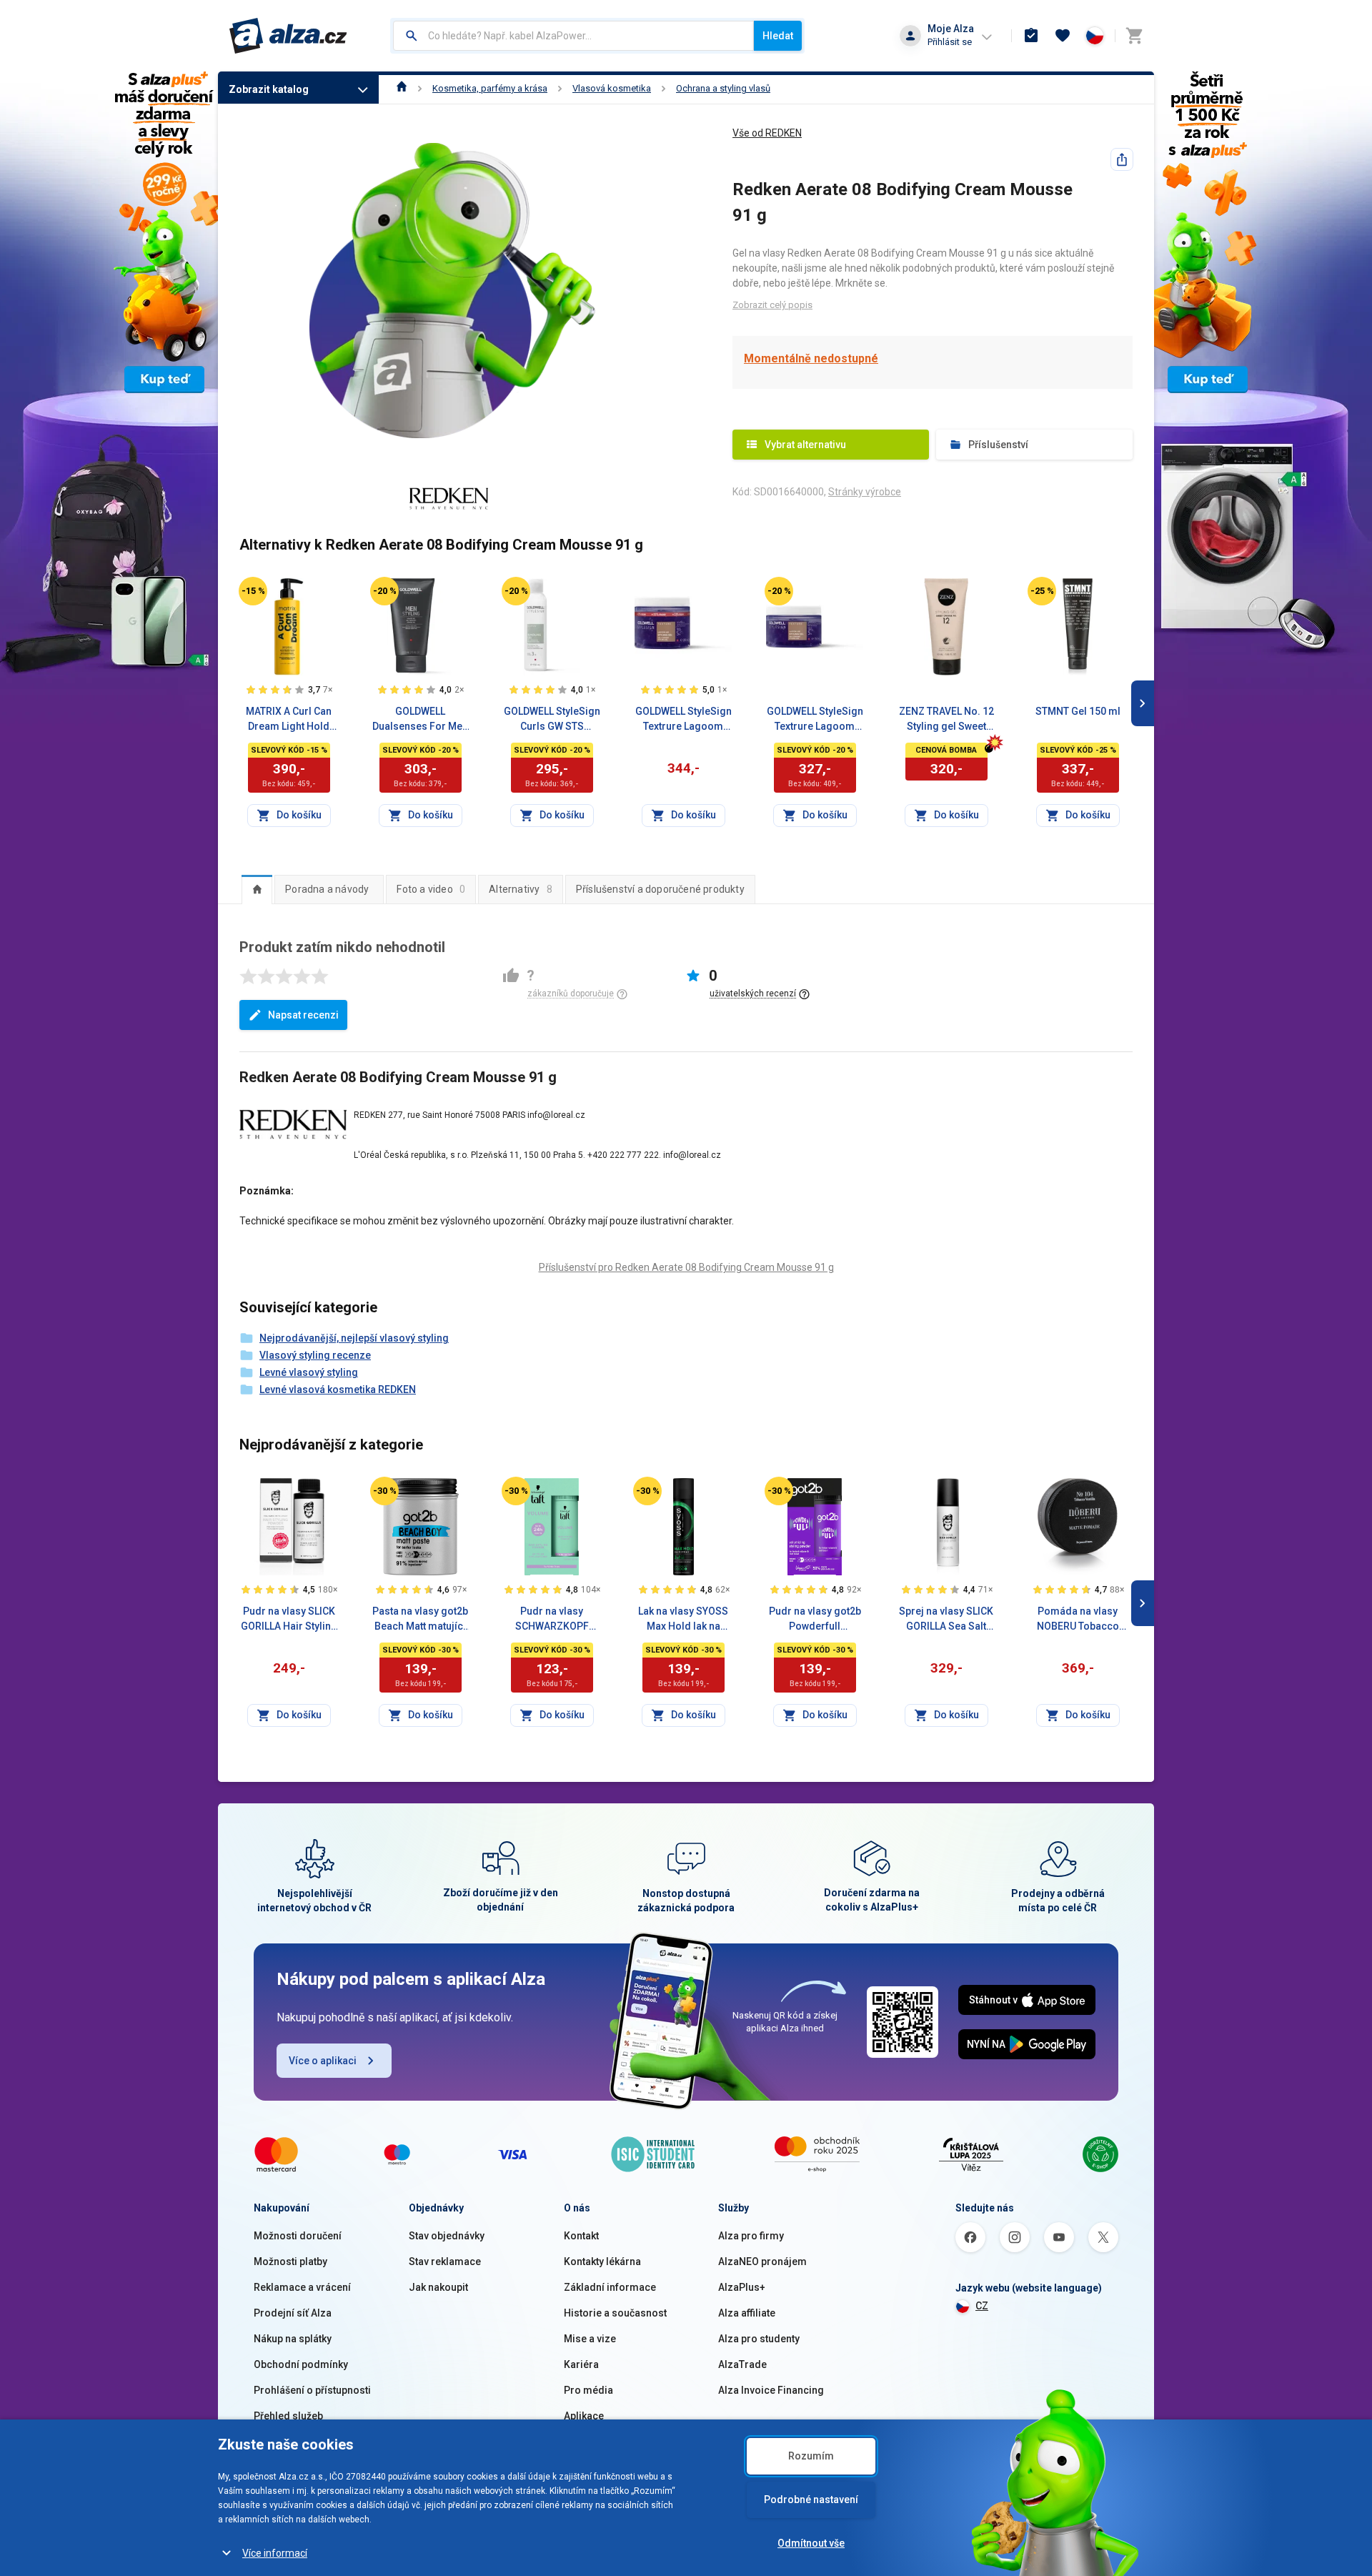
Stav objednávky (447, 2236)
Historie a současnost (615, 2313)
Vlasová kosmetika (612, 88)
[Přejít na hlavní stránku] (288, 36)
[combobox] (573, 36)
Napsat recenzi (303, 1015)
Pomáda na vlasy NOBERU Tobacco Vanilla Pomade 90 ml (1078, 1620)
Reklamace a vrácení (302, 2287)
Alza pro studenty (759, 2339)
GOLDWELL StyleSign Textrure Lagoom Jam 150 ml (815, 720)
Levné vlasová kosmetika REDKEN (338, 1389)
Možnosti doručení (298, 2236)
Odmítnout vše (811, 2543)
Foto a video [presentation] (431, 889)
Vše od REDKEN (767, 133)
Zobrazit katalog (269, 89)
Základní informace (610, 2287)
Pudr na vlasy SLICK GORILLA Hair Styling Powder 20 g (289, 1620)
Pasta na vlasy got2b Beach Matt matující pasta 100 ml (420, 1620)
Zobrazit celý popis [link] (772, 305)
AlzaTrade (742, 2364)
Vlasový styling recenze (315, 1355)
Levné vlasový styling (309, 1372)
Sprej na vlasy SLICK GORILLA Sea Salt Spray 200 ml (946, 1620)
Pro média (588, 2390)
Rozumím (811, 2456)
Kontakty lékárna (602, 2262)
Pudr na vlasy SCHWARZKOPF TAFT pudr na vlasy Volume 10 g (552, 1620)
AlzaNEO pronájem (762, 2262)
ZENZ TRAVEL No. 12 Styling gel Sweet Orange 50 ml (946, 720)
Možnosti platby (290, 2262)
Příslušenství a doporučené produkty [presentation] (660, 889)
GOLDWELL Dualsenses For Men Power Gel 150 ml (420, 720)
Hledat (778, 36)
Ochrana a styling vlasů (723, 88)
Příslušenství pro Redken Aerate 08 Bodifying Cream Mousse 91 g (686, 1267)
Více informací (275, 2553)
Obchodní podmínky (301, 2364)
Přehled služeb (288, 2416)
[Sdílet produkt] (1122, 159)
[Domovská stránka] (402, 88)
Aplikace (584, 2416)
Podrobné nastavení (811, 2500)
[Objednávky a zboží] (1031, 36)
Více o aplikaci (323, 2061)
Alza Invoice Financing (771, 2390)
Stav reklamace (445, 2262)
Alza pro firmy (751, 2236)
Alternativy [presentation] (521, 889)
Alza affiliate (747, 2313)
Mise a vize (590, 2339)
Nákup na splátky (293, 2339)
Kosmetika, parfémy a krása (490, 88)
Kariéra (581, 2364)
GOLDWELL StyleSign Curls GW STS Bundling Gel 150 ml (552, 720)
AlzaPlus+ (742, 2287)
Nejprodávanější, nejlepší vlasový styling (354, 1338)
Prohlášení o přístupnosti (312, 2390)
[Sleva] (253, 591)
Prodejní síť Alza (293, 2313)
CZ (982, 2306)
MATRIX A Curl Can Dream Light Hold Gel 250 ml (289, 720)
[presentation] (257, 889)
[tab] (257, 889)
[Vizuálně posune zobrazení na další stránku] (1143, 703)
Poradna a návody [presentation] (327, 889)
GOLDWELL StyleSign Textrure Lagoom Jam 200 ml (683, 720)
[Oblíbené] (1063, 36)
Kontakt (581, 2236)
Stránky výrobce (865, 492)
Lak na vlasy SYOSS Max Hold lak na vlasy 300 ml (683, 1620)
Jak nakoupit (438, 2287)
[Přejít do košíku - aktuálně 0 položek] (1134, 36)
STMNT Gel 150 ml (1078, 711)
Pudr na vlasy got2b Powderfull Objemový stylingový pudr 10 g (815, 1620)
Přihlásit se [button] (950, 42)
